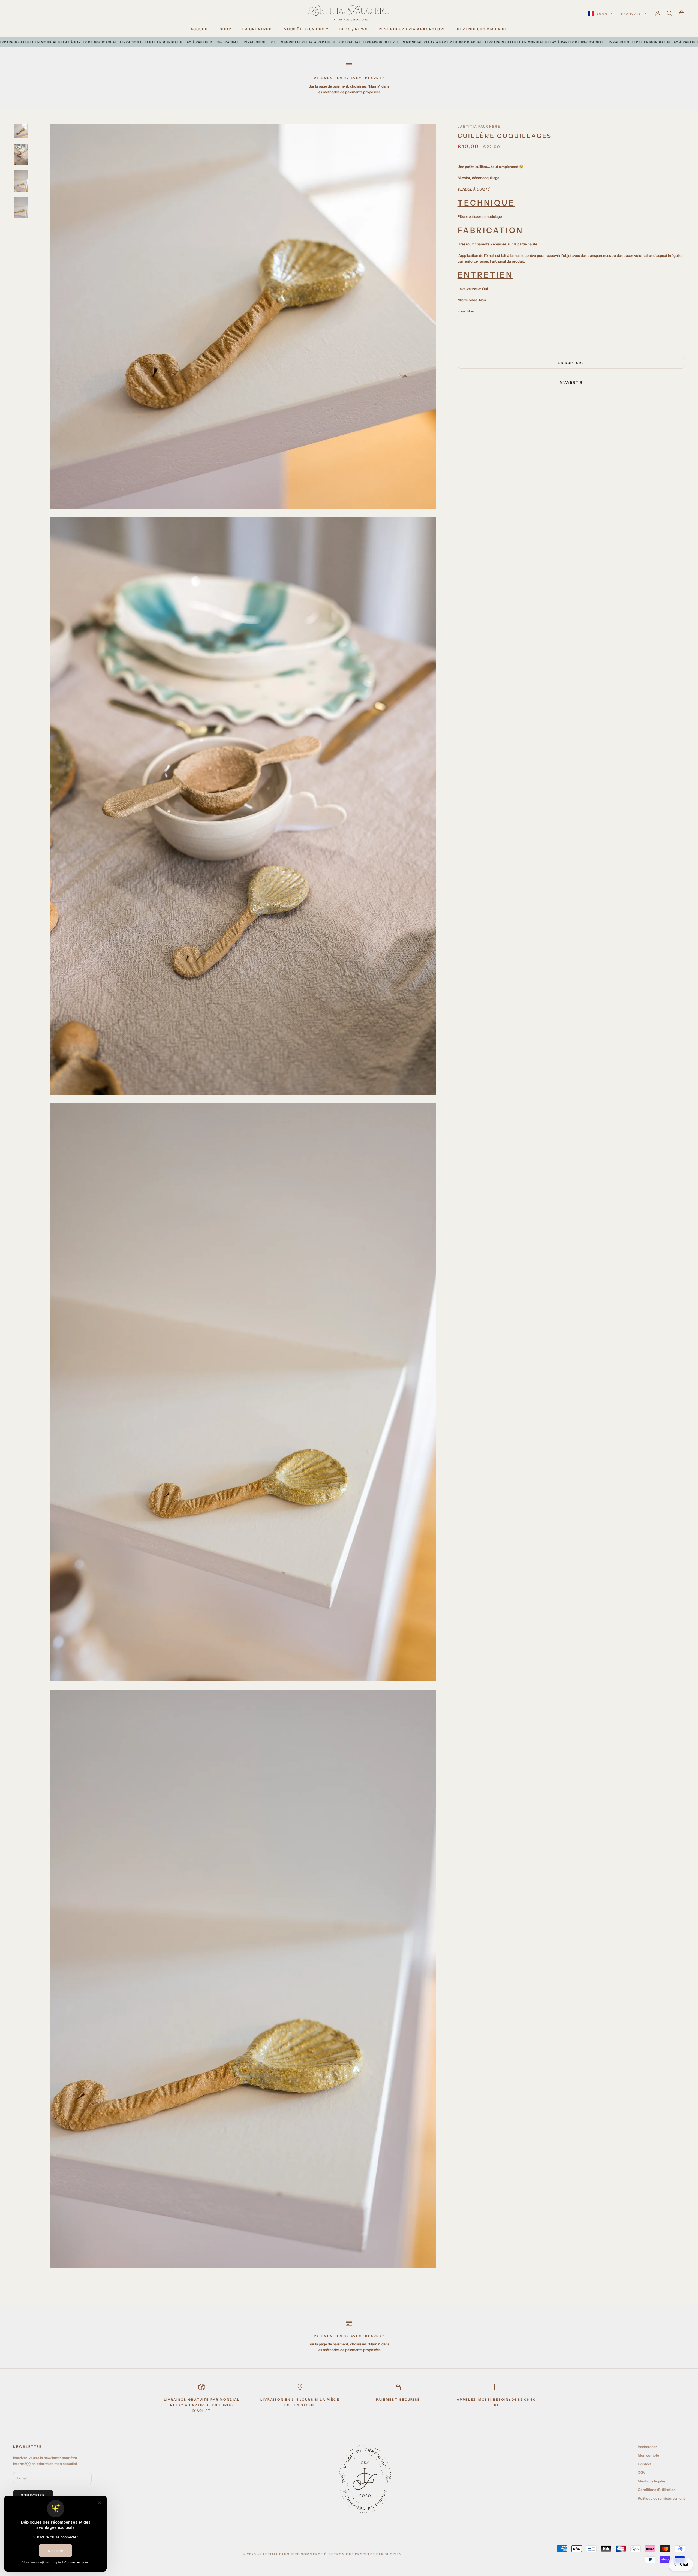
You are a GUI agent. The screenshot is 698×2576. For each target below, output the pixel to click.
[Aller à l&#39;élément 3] (21, 181)
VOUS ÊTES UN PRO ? (306, 29)
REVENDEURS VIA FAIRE (482, 29)
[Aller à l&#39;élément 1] (21, 131)
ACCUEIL (200, 29)
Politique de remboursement (661, 2498)
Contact (645, 2464)
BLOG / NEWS (354, 29)
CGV (642, 2472)
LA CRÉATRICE (258, 29)
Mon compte (648, 2455)
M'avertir (571, 382)
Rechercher (647, 2447)
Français (631, 14)
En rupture (571, 363)
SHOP (226, 29)
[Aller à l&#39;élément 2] (21, 154)
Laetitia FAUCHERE (479, 126)
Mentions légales (652, 2481)
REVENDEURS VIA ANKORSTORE (412, 29)
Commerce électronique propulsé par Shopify (351, 2554)
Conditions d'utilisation (657, 2490)
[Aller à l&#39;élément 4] (21, 208)
